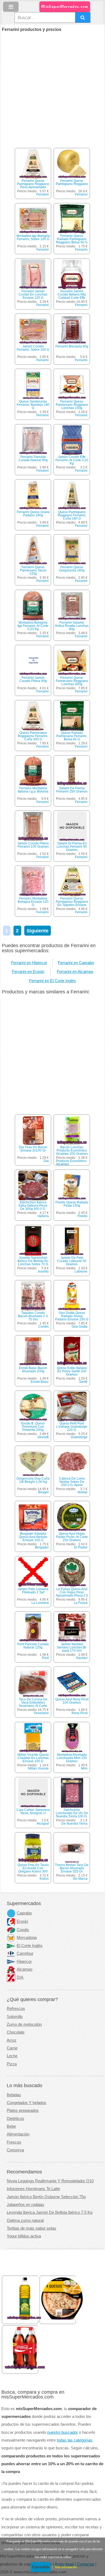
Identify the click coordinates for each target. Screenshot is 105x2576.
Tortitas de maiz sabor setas (31, 2228)
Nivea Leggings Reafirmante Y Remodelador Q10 (50, 2181)
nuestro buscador (62, 2432)
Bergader (42, 1547)
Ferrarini (43, 194)
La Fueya (81, 1603)
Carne (12, 2048)
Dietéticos (15, 2119)
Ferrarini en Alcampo (75, 972)
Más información (66, 2567)
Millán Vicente (38, 1768)
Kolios (44, 1879)
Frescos (14, 2142)
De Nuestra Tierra (74, 1824)
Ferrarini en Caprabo (76, 963)
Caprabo (24, 1913)
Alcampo (24, 1969)
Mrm (84, 1768)
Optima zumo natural (25, 2220)
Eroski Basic (40, 1382)
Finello (83, 1216)
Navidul (82, 1658)
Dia (46, 1161)
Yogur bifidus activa (24, 2236)
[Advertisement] (52, 87)
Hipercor (24, 1962)
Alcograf (43, 1824)
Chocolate (16, 2032)
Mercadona (27, 1938)
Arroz (12, 2040)
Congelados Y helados (27, 2103)
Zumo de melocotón (24, 2024)
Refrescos (16, 2009)
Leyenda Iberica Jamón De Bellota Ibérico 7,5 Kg (50, 2212)
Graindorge (79, 1437)
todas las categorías (75, 2440)
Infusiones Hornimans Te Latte (33, 2189)
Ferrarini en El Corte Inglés (52, 981)
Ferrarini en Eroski (28, 972)
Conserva (15, 2150)
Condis (43, 1327)
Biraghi (43, 1492)
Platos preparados (23, 2110)
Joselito (43, 1271)
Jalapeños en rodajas (25, 2205)
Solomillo (15, 2017)
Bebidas (14, 2095)
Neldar (83, 1492)
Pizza (12, 2064)
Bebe (11, 2126)
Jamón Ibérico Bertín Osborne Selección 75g (46, 2197)
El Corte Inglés (30, 1946)
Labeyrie (81, 1271)
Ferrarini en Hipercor (29, 963)
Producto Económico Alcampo (71, 1163)
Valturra (43, 1216)
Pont (45, 1658)
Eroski (22, 1921)
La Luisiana (40, 1603)
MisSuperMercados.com (65, 7)
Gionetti (43, 1437)
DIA (20, 1977)
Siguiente (38, 931)
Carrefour (25, 1953)
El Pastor (81, 1547)
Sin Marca (80, 1879)
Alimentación (18, 2134)
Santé (83, 1382)
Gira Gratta (80, 1327)
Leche (12, 2056)
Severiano (41, 1713)
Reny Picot (80, 1713)
